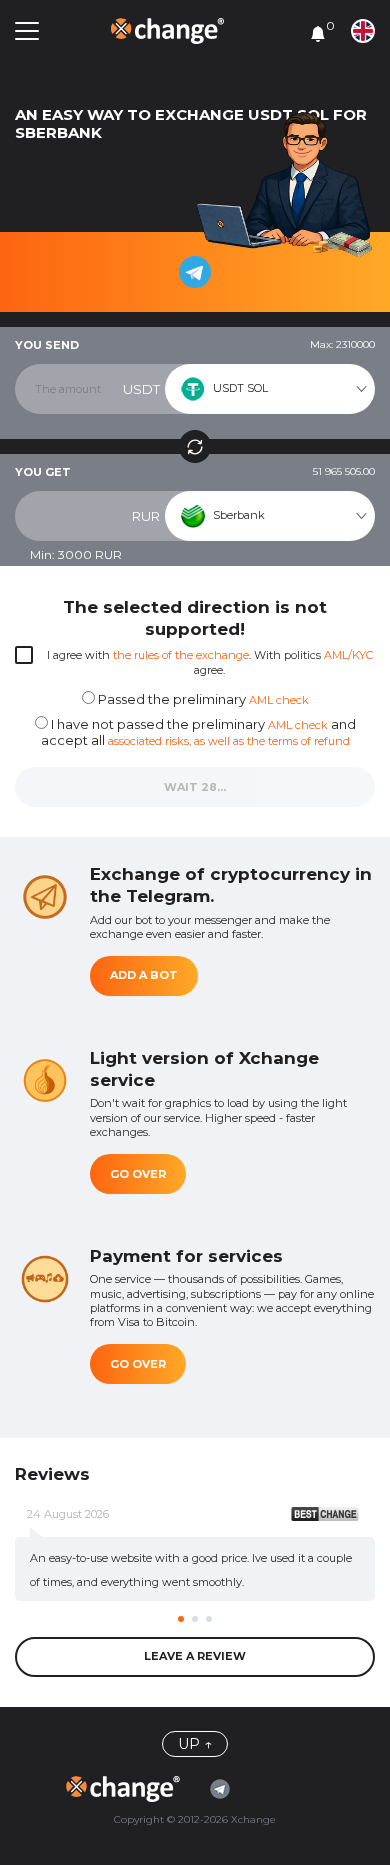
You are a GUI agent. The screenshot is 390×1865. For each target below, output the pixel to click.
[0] (318, 33)
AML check (279, 700)
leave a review (195, 1656)
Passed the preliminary (202, 699)
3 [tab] (209, 1619)
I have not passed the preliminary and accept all (198, 732)
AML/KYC (348, 655)
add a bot (144, 975)
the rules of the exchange (181, 655)
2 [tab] (195, 1619)
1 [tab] (181, 1619)
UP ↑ (195, 1744)
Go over (138, 1174)
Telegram (225, 1789)
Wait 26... (195, 787)
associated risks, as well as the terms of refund (229, 741)
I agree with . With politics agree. (210, 662)
